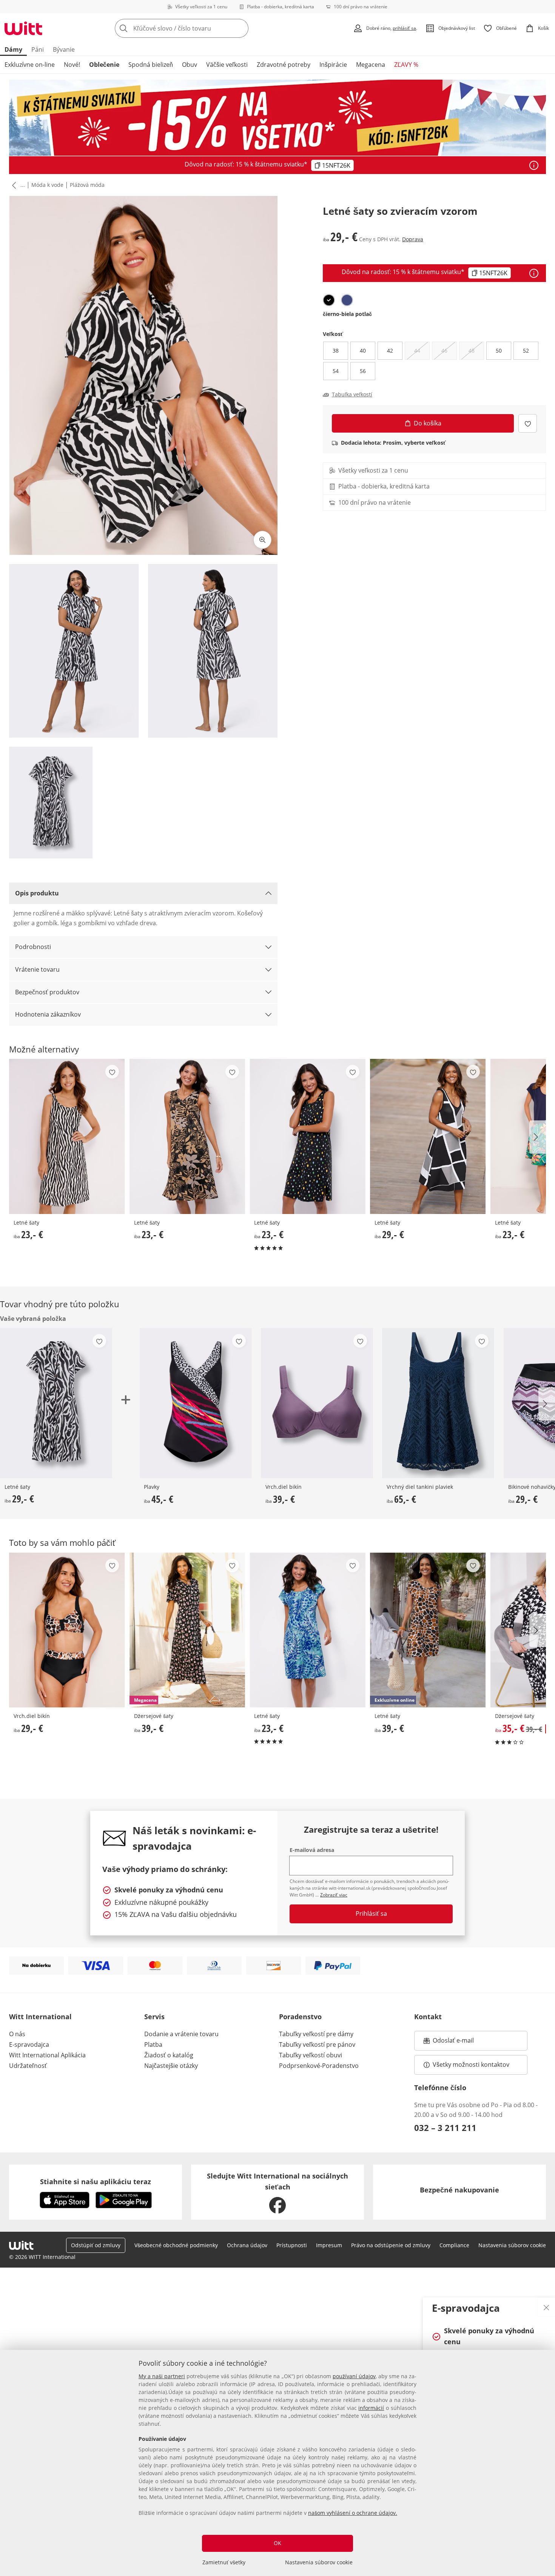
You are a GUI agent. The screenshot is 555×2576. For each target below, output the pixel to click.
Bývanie (64, 49)
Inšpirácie (333, 65)
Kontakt (428, 2017)
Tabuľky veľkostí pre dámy (316, 2034)
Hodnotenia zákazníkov (48, 1014)
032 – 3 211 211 (445, 2128)
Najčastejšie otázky (171, 2066)
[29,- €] (428, 1136)
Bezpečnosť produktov (47, 992)
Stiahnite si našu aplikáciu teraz (96, 2182)
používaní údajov (354, 2376)
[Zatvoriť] (546, 2307)
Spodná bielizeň (151, 65)
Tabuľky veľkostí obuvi (311, 2055)
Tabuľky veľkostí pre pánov (317, 2044)
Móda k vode (47, 185)
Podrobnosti (33, 947)
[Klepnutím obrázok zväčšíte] (262, 540)
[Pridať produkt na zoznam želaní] (528, 423)
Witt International (40, 2017)
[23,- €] (67, 1136)
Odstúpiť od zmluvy (96, 2245)
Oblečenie (104, 65)
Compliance (454, 2245)
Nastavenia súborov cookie (319, 2562)
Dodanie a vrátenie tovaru (181, 2034)
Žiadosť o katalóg (169, 2055)
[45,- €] (195, 1403)
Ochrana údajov (247, 2245)
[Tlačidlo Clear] (240, 28)
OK (277, 2543)
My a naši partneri (162, 2376)
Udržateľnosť (28, 2066)
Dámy (13, 49)
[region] (277, 2463)
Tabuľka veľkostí (352, 394)
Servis (154, 2017)
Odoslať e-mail (461, 2043)
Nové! (72, 65)
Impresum (329, 2245)
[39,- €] (317, 1403)
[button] (12, 185)
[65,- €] (438, 1403)
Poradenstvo (300, 2017)
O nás (17, 2034)
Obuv (190, 65)
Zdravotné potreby (284, 65)
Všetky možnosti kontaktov (471, 2064)
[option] (329, 300)
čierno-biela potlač (347, 314)
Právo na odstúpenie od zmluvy (391, 2245)
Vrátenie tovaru (37, 969)
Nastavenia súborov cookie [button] (512, 2245)
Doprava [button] (413, 239)
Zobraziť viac (334, 1895)
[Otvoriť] (534, 165)
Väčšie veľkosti (227, 65)
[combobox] (198, 28)
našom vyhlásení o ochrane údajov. (353, 2513)
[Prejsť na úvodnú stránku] (23, 28)
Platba (153, 2044)
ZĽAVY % (406, 65)
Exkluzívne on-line (30, 65)
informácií (371, 2408)
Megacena (371, 65)
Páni (38, 49)
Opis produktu (37, 893)
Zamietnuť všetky (224, 2562)
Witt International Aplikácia (47, 2055)
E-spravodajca (29, 2044)
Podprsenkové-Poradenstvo (319, 2066)
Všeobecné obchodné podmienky (176, 2245)
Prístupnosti (292, 2245)
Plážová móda (87, 185)
